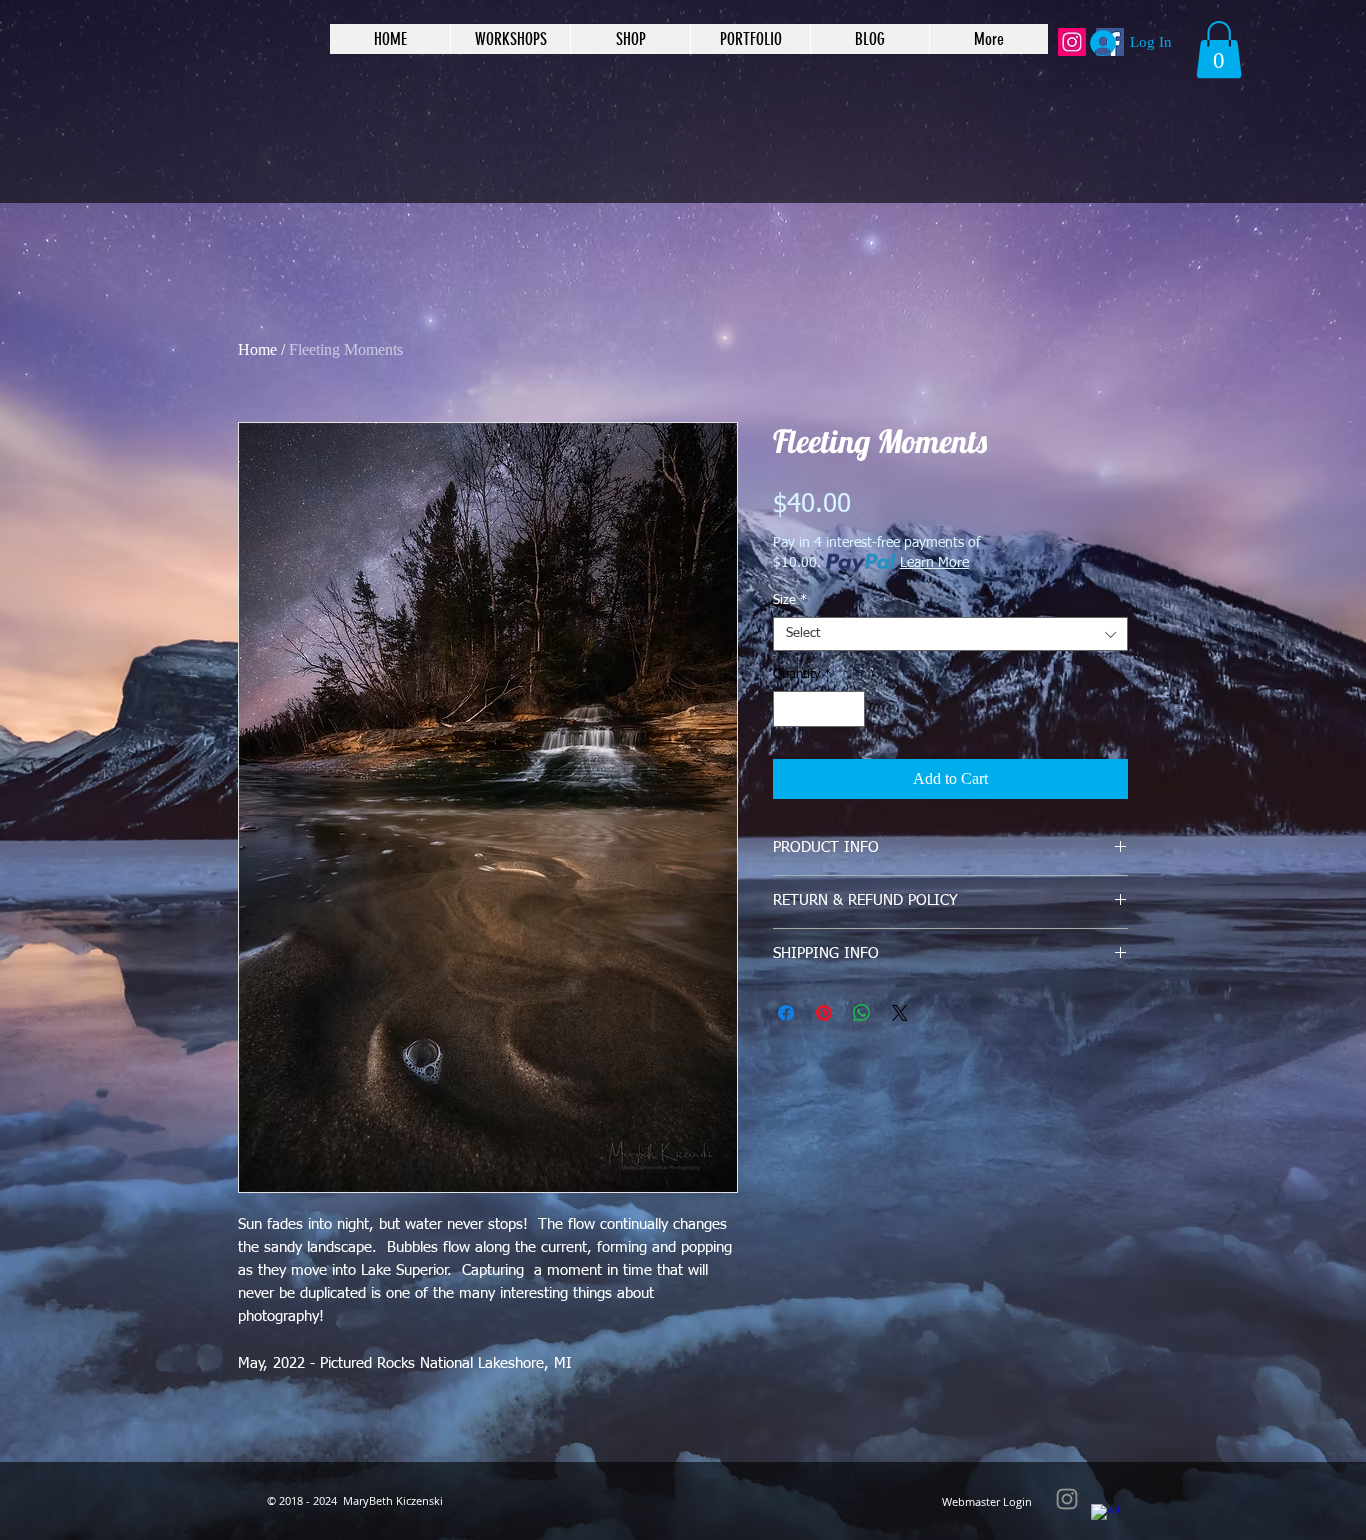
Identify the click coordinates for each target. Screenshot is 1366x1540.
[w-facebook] (1105, 1518)
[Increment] (851, 709)
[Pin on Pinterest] (824, 1013)
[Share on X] (900, 1013)
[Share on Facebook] (786, 1013)
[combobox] (950, 634)
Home (257, 349)
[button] (1219, 49)
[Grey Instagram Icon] (1067, 1499)
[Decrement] (788, 709)
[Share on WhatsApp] (862, 1013)
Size (790, 600)
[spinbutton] (819, 709)
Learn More (934, 563)
